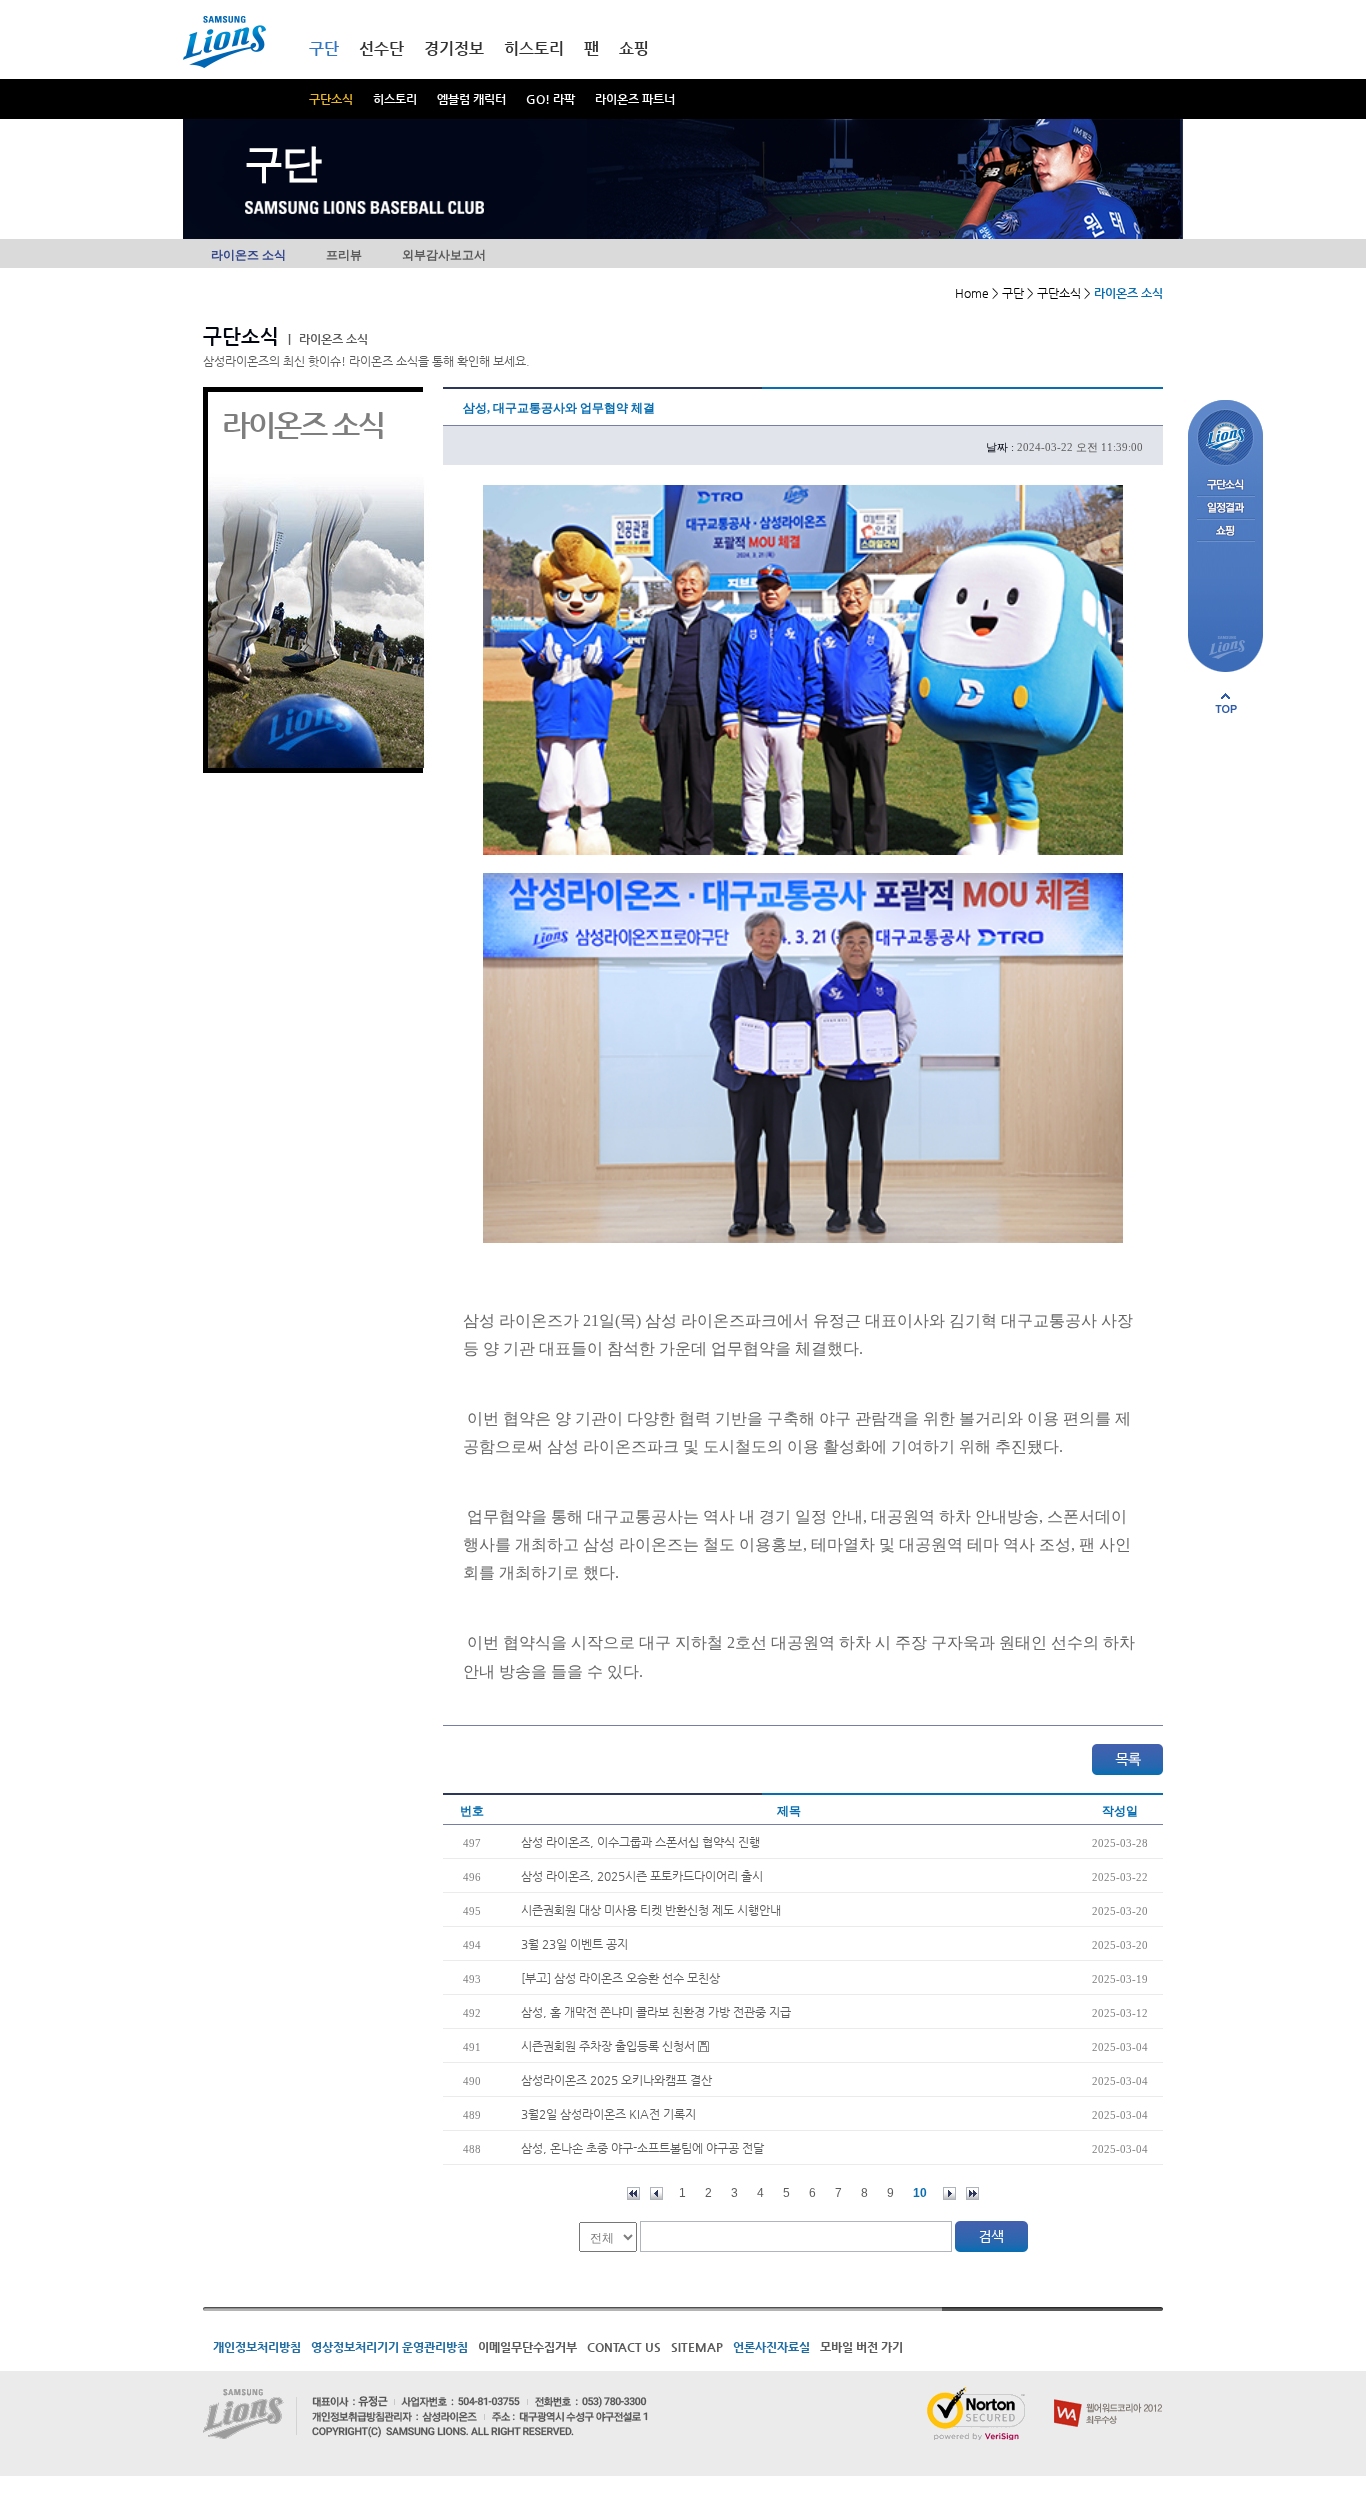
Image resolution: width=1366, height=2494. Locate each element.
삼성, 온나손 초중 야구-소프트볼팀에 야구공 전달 (642, 2148)
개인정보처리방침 (257, 2347)
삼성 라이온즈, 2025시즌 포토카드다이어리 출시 (642, 1876)
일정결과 (1225, 508)
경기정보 (454, 48)
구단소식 (331, 99)
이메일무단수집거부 (527, 2347)
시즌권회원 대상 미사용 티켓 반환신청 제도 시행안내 (651, 1910)
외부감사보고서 (444, 255)
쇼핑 (634, 48)
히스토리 (395, 99)
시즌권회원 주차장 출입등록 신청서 (609, 2046)
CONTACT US (624, 2347)
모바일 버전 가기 (861, 2347)
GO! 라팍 (550, 99)
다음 (949, 2193)
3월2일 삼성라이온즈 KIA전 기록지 (608, 2114)
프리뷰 (344, 255)
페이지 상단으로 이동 (1226, 703)
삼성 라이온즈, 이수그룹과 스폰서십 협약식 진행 (640, 1842)
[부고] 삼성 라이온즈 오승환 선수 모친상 (620, 1978)
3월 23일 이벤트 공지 (574, 1944)
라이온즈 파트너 (635, 99)
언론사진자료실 (771, 2347)
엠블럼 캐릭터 (471, 99)
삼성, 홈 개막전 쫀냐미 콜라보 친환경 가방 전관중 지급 (656, 2012)
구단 (324, 48)
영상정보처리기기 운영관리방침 (389, 2347)
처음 (633, 2193)
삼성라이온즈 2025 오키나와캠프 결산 (616, 2080)
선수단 (381, 48)
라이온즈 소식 (248, 255)
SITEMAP (697, 2347)
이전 (656, 2193)
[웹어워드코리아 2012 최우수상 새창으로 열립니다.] (1108, 2395)
